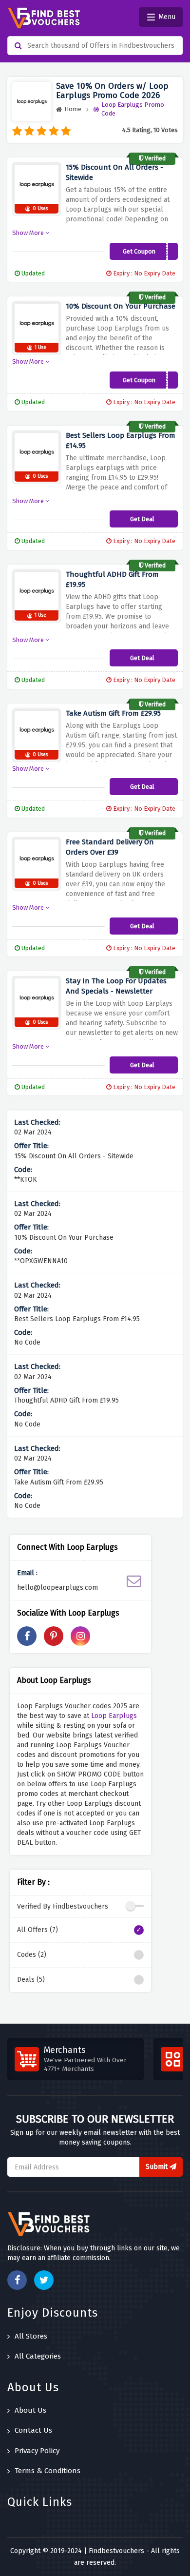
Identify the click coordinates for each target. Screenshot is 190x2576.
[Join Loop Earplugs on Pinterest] (54, 1636)
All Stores (31, 2336)
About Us (30, 2410)
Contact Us (33, 2430)
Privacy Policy (37, 2451)
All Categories (38, 2356)
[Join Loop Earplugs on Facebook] (27, 1636)
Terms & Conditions (47, 2471)
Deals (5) (31, 1980)
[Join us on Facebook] (17, 2280)
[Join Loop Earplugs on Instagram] (80, 1636)
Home (73, 109)
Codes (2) (32, 1955)
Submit (158, 2167)
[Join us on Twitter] (44, 2280)
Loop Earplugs (114, 1716)
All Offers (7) (38, 1930)
